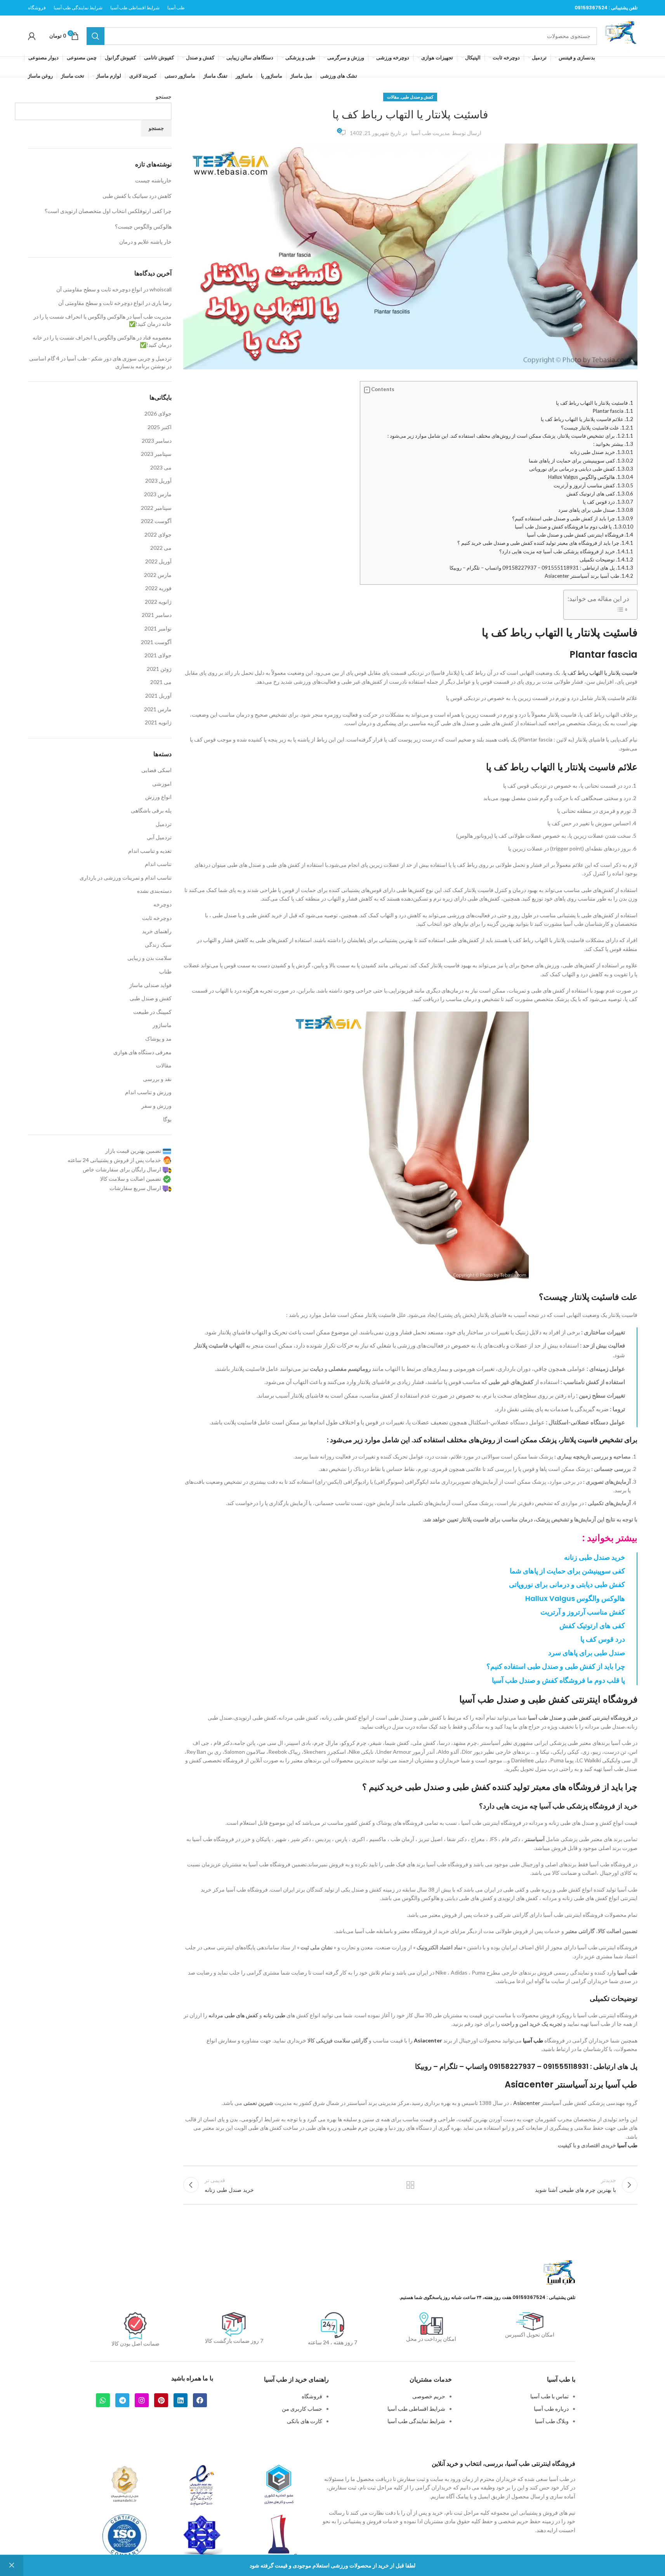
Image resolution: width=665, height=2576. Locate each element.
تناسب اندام (158, 864)
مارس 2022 (158, 575)
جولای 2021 (158, 655)
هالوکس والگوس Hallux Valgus (591, 477)
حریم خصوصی (429, 2396)
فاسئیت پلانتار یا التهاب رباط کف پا (595, 403)
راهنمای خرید (157, 931)
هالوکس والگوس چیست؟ (143, 226)
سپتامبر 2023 (156, 454)
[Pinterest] (161, 2400)
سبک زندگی (158, 945)
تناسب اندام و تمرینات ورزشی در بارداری (126, 877)
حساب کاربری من (302, 2409)
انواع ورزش (158, 797)
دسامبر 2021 (157, 615)
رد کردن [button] (12, 2566)
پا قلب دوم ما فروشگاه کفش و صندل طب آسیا (574, 527)
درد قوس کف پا (608, 502)
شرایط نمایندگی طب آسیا (416, 2421)
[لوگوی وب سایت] (621, 35)
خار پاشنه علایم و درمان (145, 242)
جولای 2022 (158, 534)
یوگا (167, 1119)
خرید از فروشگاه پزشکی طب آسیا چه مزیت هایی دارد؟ (566, 551)
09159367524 (591, 8)
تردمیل (164, 824)
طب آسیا (627, 1972)
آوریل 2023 (158, 481)
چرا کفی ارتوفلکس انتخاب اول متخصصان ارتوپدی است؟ (108, 211)
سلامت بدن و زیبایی (149, 958)
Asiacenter (428, 2040)
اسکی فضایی (156, 770)
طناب (165, 971)
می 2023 (161, 467)
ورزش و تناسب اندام (148, 1092)
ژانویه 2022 (158, 602)
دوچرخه (162, 904)
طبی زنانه (274, 2015)
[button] (367, 390)
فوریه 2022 (158, 588)
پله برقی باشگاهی (151, 810)
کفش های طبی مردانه (233, 2015)
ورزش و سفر (156, 1106)
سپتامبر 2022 (156, 508)
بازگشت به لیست (410, 2185)
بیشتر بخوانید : (613, 444)
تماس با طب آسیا (550, 2396)
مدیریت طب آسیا (431, 133)
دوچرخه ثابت (157, 918)
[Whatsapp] (103, 2400)
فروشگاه (312, 2396)
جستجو (164, 96)
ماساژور (162, 1025)
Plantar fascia (613, 411)
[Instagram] (142, 2400)
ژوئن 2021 (159, 669)
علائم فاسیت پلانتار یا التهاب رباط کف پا (587, 419)
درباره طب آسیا (551, 2409)
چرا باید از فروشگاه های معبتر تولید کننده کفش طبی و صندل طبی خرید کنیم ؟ (545, 543)
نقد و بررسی (157, 1079)
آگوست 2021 (156, 642)
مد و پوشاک (158, 1039)
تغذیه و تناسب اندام (150, 851)
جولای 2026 (158, 413)
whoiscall (161, 289)
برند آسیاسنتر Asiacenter (554, 2085)
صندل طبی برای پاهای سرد (596, 510)
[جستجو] (95, 36)
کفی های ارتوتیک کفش (600, 494)
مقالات (393, 97)
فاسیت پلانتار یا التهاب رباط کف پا (600, 673)
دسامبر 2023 (157, 441)
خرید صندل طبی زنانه (602, 452)
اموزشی (162, 784)
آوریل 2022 (158, 561)
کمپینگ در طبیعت (152, 1012)
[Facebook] (200, 2400)
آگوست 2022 (156, 521)
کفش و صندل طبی (417, 97)
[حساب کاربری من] (32, 36)
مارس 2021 (158, 709)
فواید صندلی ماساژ (150, 985)
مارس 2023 (158, 494)
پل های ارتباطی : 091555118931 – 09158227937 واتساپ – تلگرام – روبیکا (541, 568)
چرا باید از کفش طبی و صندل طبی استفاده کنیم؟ (573, 518)
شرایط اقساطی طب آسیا (416, 2409)
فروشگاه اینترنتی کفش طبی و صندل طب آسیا (580, 535)
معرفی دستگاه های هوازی (142, 1052)
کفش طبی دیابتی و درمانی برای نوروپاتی (581, 469)
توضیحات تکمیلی (606, 560)
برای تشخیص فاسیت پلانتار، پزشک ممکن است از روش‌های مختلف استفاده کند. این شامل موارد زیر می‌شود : (510, 436)
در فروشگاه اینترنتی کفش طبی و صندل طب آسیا (583, 1718)
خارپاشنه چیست (153, 180)
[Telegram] (122, 2400)
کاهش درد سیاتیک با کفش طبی (137, 196)
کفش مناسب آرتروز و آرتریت (593, 485)
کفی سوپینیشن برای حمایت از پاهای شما (581, 461)
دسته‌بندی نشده (154, 891)
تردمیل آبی (159, 837)
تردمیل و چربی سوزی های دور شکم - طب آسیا (119, 358)
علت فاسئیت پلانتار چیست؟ (597, 428)
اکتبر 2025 (160, 427)
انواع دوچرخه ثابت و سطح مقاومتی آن (99, 289)
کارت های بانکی (305, 2421)
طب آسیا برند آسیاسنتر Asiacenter (589, 576)
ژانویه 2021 (158, 722)
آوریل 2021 (158, 696)
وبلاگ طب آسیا (552, 2421)
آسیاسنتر (535, 1839)
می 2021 (161, 682)
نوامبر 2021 (158, 628)
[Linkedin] (181, 2400)
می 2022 (161, 548)
